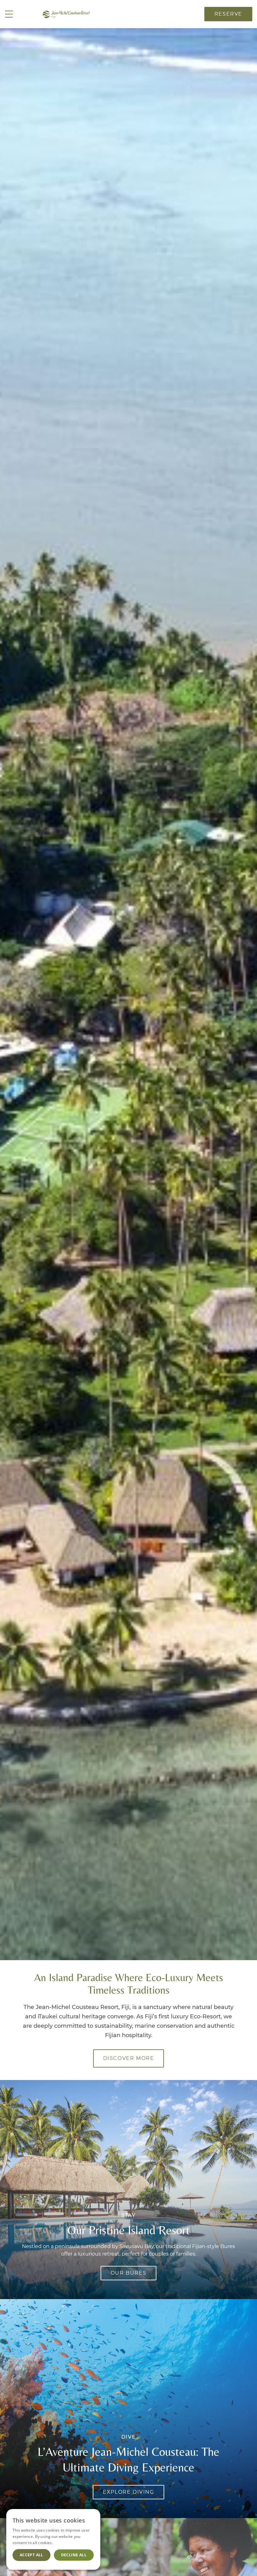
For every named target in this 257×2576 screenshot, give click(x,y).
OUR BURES (128, 2273)
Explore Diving (128, 2492)
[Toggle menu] (9, 14)
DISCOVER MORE (129, 2058)
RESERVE (228, 14)
